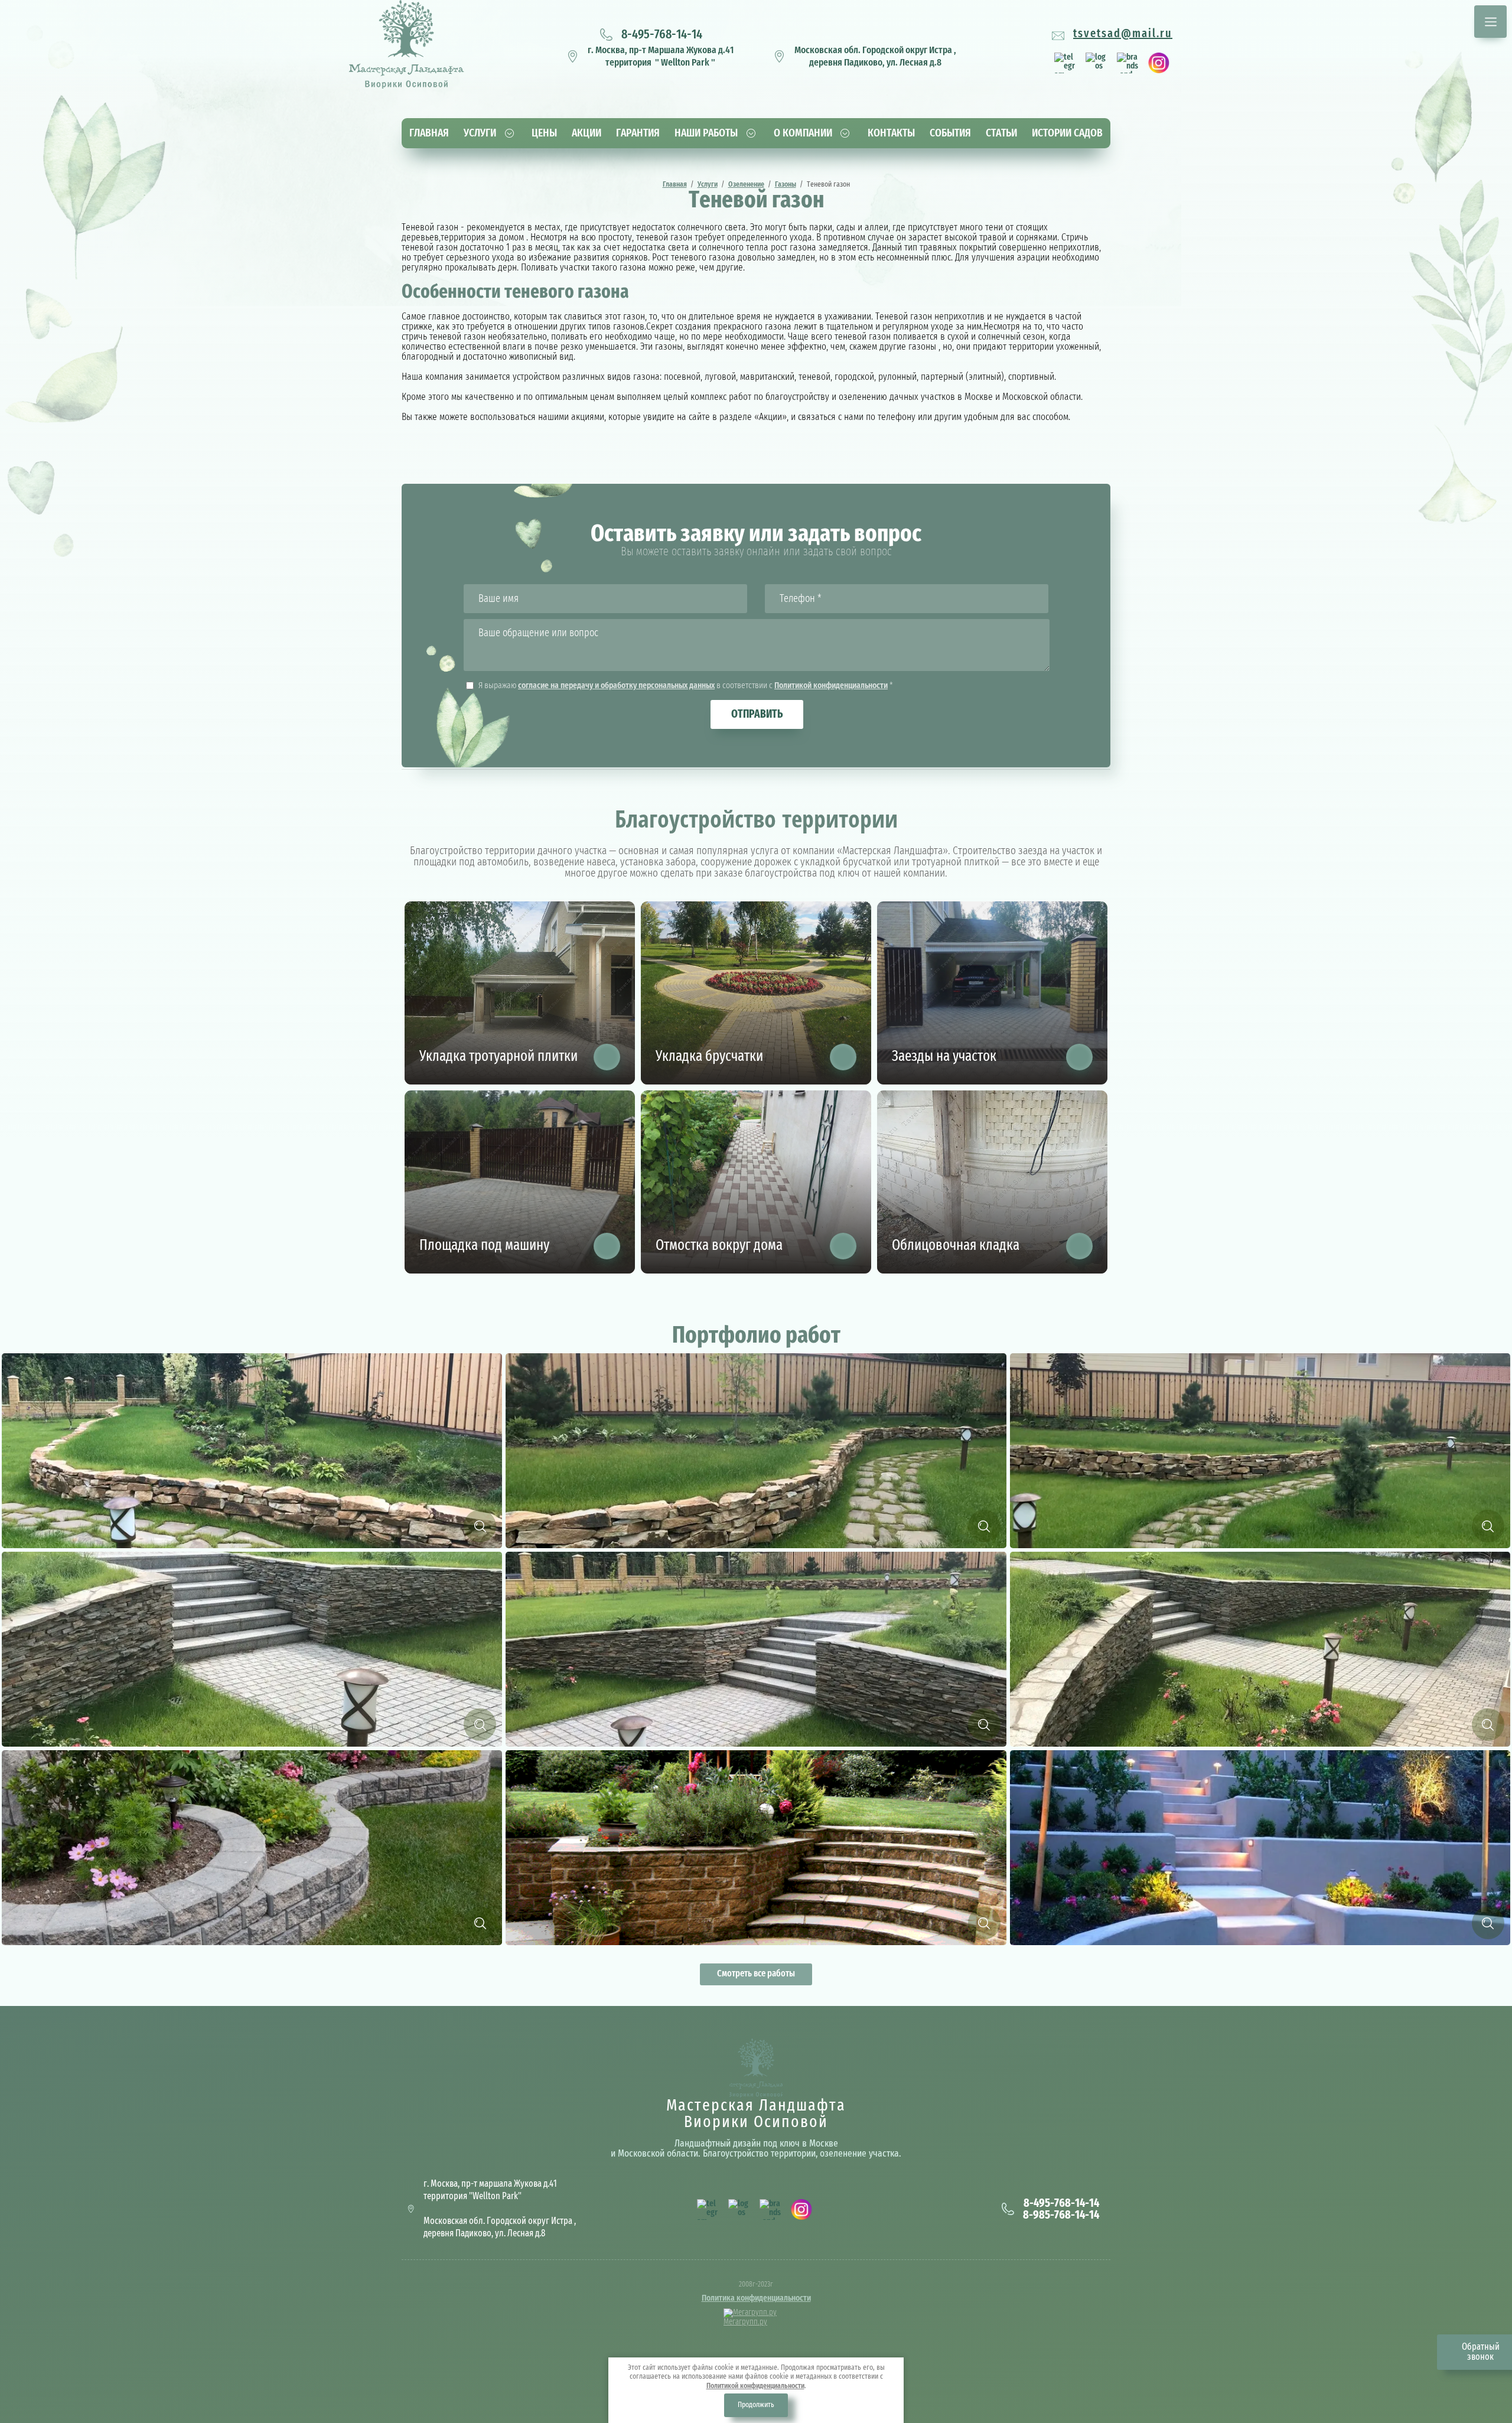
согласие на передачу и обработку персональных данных (616, 685)
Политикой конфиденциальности (831, 685)
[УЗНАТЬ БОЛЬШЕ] (607, 1057)
